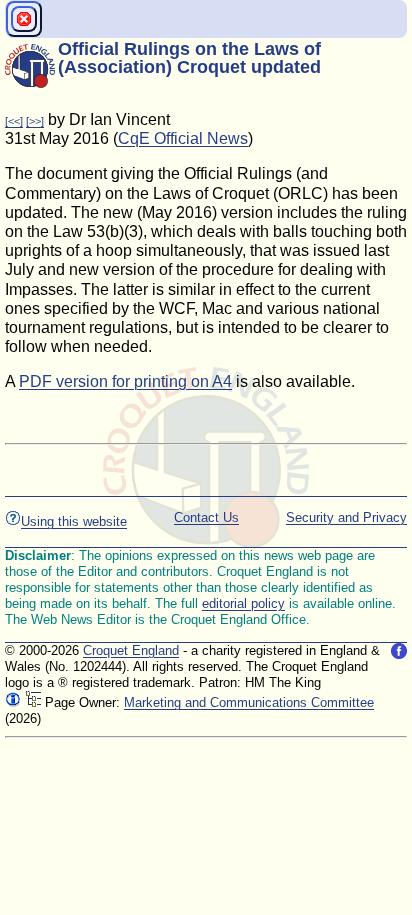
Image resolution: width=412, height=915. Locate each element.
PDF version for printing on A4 (125, 381)
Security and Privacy (346, 517)
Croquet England (131, 650)
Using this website (74, 521)
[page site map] (33, 702)
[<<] (14, 121)
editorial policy (243, 603)
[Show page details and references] (13, 702)
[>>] (35, 121)
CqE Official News (183, 138)
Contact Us (206, 517)
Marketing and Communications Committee (249, 702)
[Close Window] (24, 19)
